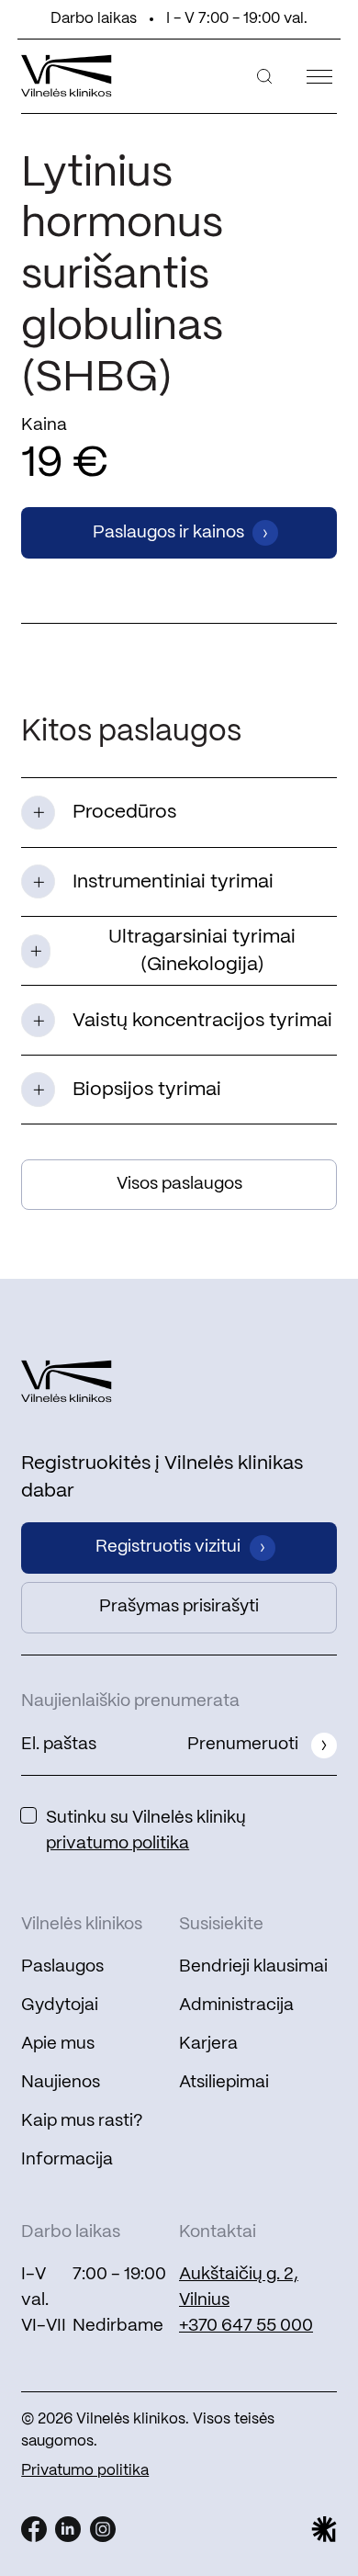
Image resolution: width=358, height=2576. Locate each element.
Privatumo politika (85, 2471)
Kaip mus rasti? (82, 2121)
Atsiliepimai (224, 2083)
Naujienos (61, 2083)
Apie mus (58, 2044)
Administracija (236, 2005)
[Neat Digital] (324, 2529)
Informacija (67, 2160)
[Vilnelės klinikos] (67, 75)
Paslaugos (62, 1967)
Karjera (208, 2044)
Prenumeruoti (243, 1745)
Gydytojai (60, 2005)
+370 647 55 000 (246, 2326)
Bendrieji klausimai (253, 1967)
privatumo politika (117, 1844)
